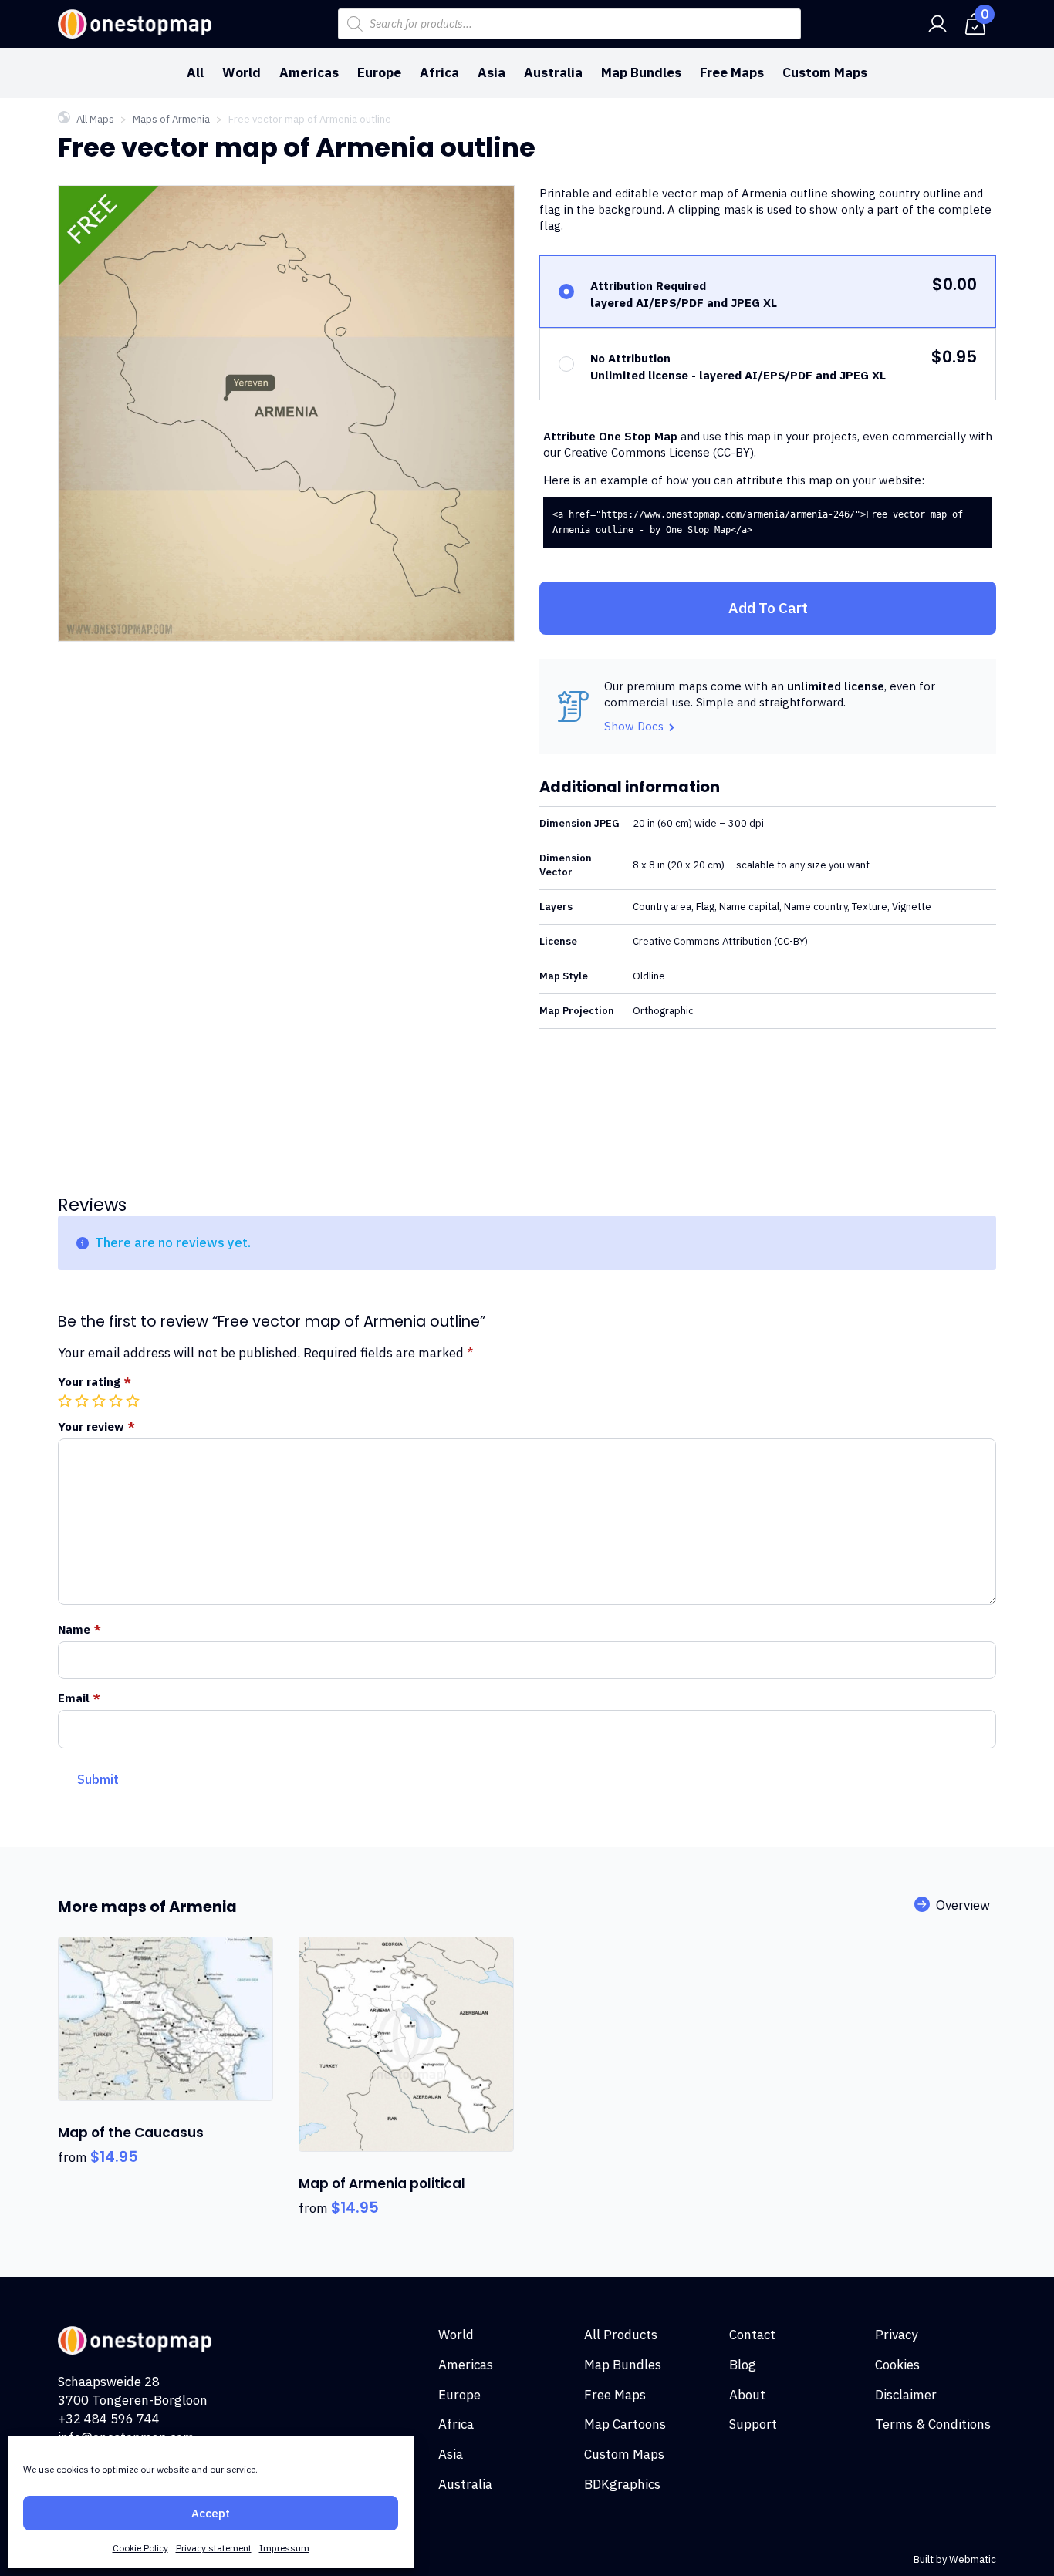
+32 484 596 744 (109, 2419)
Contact (752, 2335)
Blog (743, 2365)
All (195, 72)
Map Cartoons (625, 2424)
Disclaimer (906, 2395)
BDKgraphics (622, 2484)
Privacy (896, 2335)
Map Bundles (641, 72)
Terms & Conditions (933, 2424)
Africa (439, 72)
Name (79, 1629)
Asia (492, 72)
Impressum (284, 2548)
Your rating (95, 1382)
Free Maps (732, 72)
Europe (379, 72)
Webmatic (973, 2559)
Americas (309, 72)
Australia (553, 72)
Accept (211, 2513)
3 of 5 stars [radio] (100, 1401)
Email (79, 1698)
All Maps (95, 119)
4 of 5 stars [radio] (117, 1401)
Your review (96, 1426)
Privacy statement (214, 2548)
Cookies (897, 2365)
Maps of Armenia (171, 119)
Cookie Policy (140, 2548)
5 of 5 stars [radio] (134, 1401)
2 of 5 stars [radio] (83, 1401)
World (242, 72)
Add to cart (768, 608)
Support (753, 2424)
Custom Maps (825, 72)
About (747, 2395)
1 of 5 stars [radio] (66, 1401)
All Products (621, 2335)
